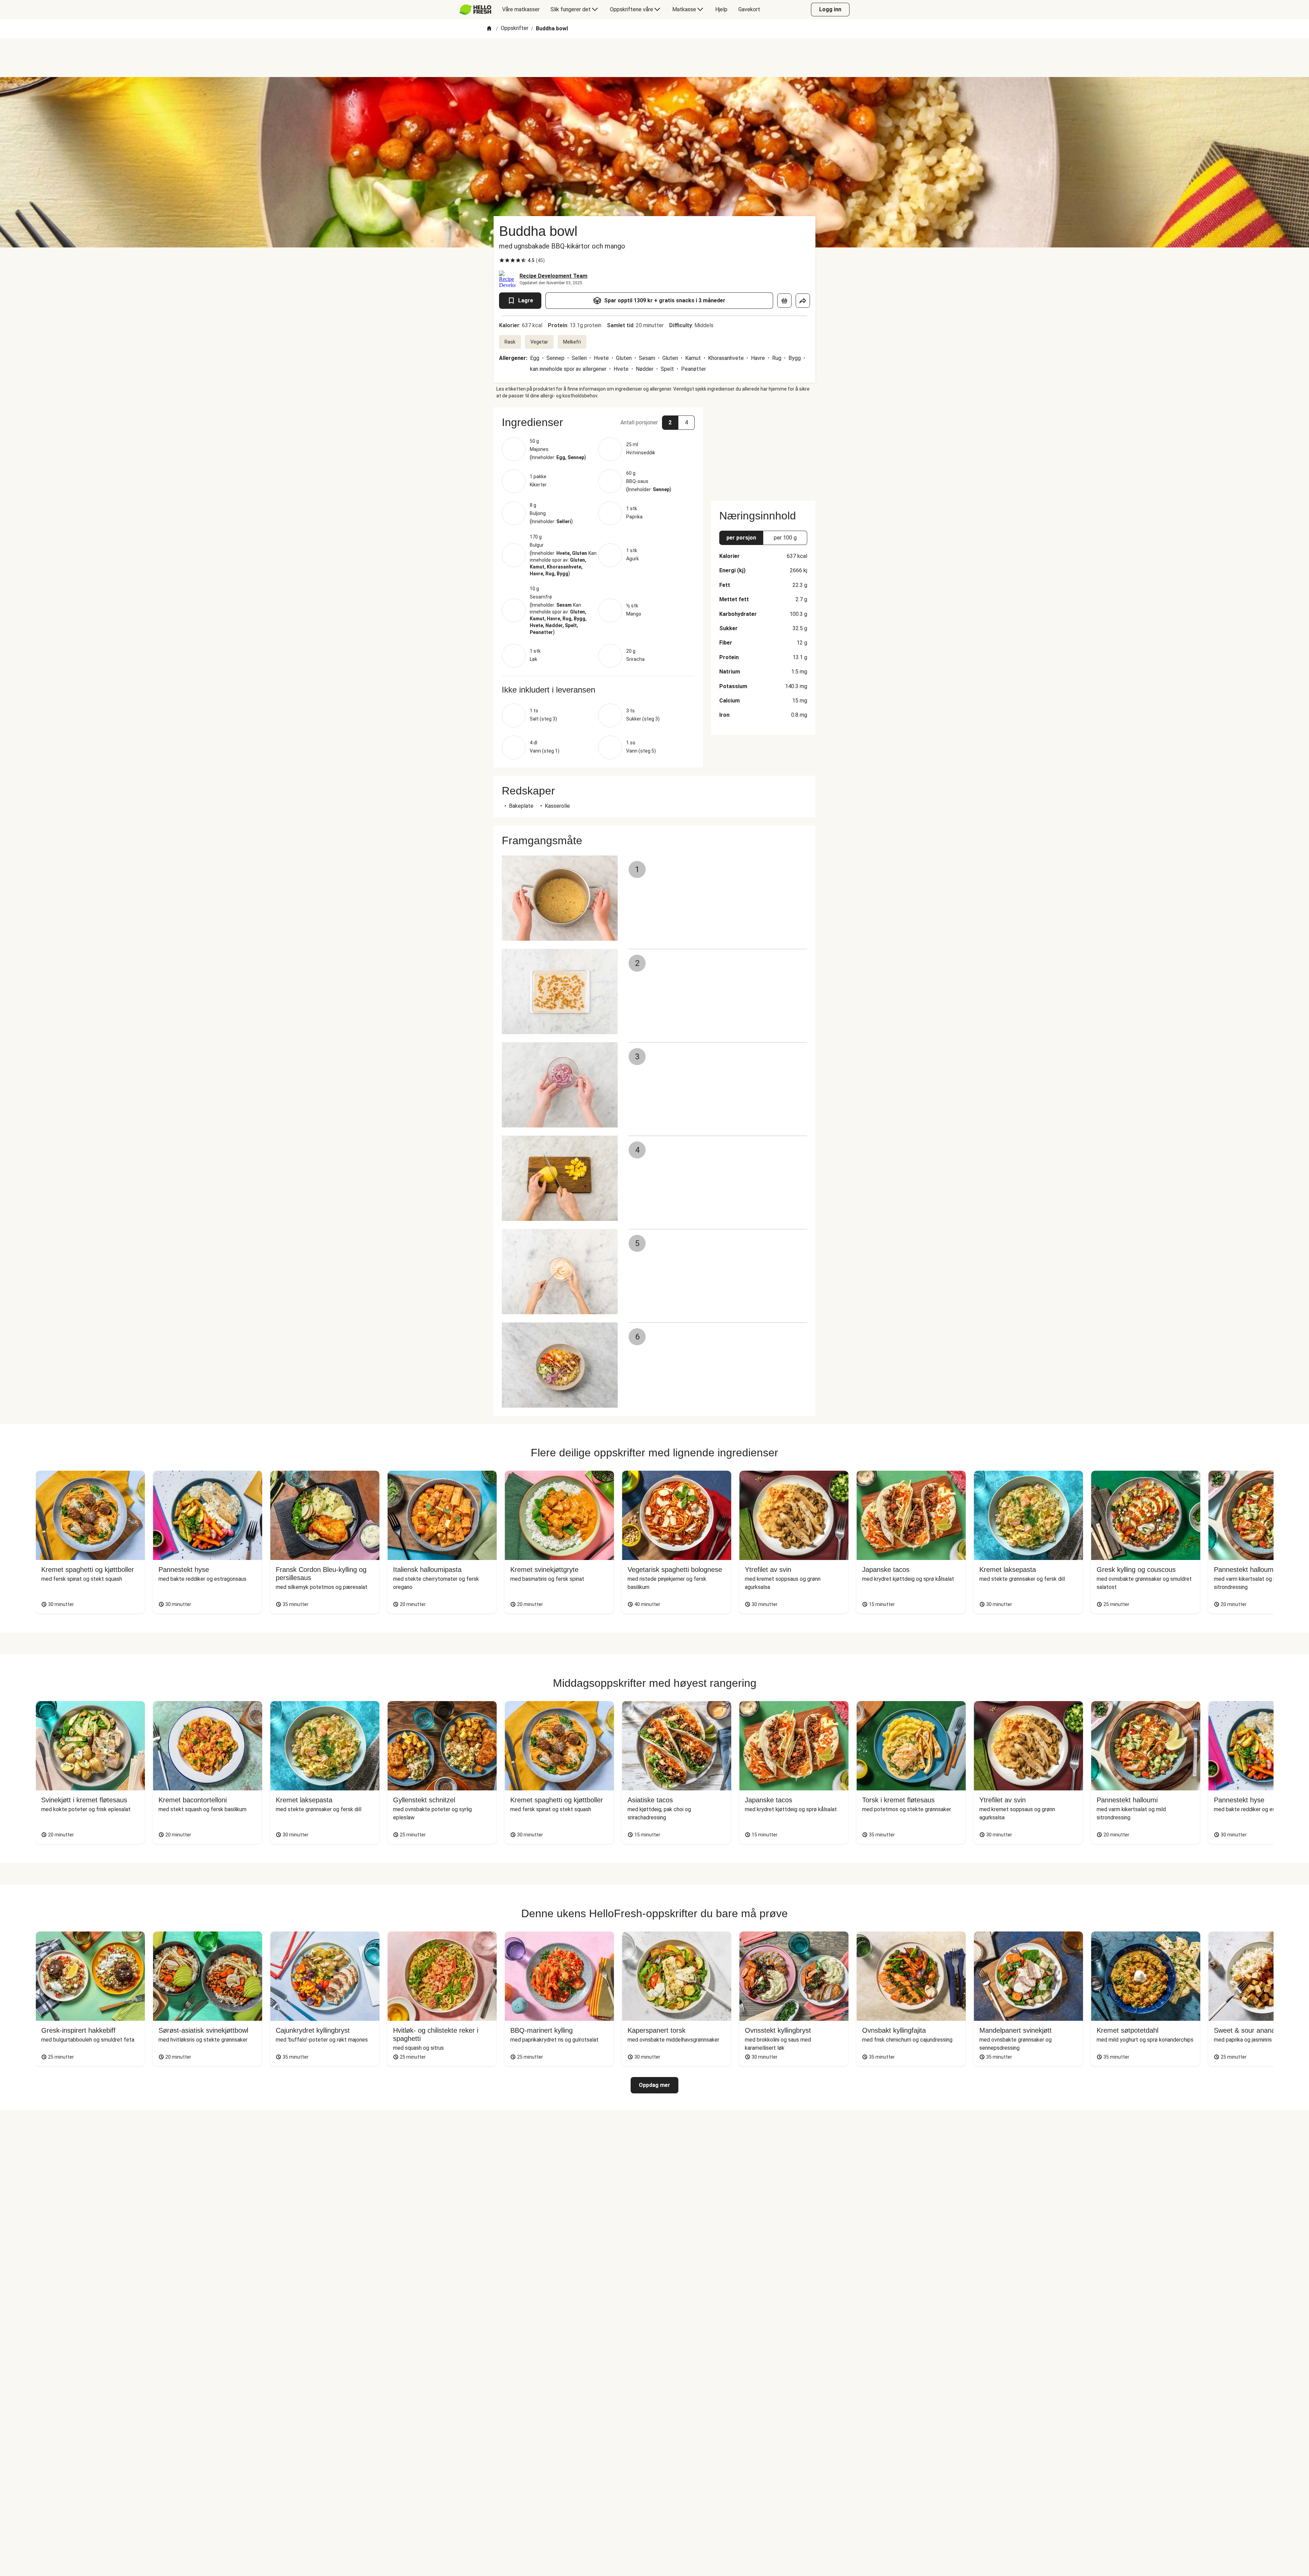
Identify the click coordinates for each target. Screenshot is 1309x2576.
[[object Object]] (784, 301)
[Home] (489, 29)
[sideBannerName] (763, 450)
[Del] (803, 301)
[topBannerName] (654, 58)
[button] (598, 422)
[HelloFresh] (475, 10)
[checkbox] (502, 260)
